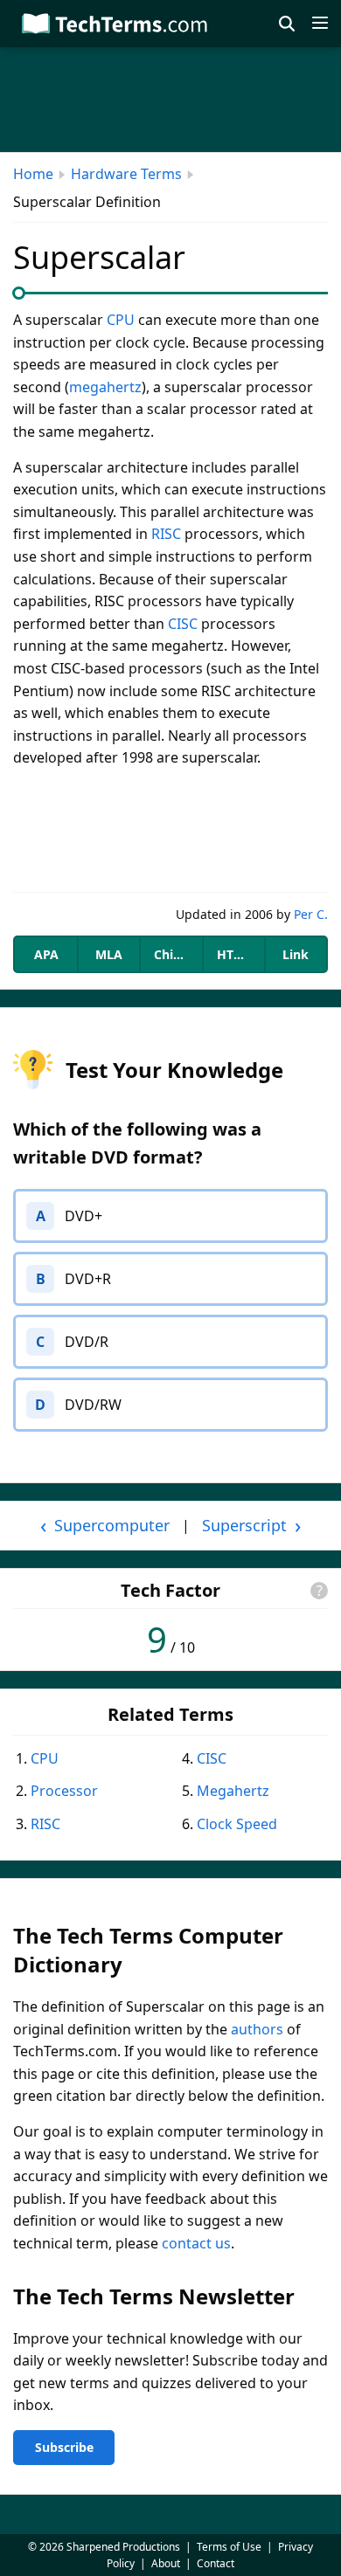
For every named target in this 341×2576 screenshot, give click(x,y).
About (166, 2563)
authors (257, 2029)
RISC (166, 534)
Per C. (311, 914)
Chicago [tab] (177, 954)
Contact (216, 2563)
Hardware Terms (126, 174)
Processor (64, 1791)
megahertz (105, 387)
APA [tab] (46, 954)
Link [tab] (296, 954)
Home (33, 174)
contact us (196, 2243)
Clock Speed (237, 1824)
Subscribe (64, 2447)
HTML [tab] (234, 954)
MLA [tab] (109, 954)
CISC (183, 624)
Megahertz (233, 1791)
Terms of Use (229, 2547)
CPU (121, 320)
